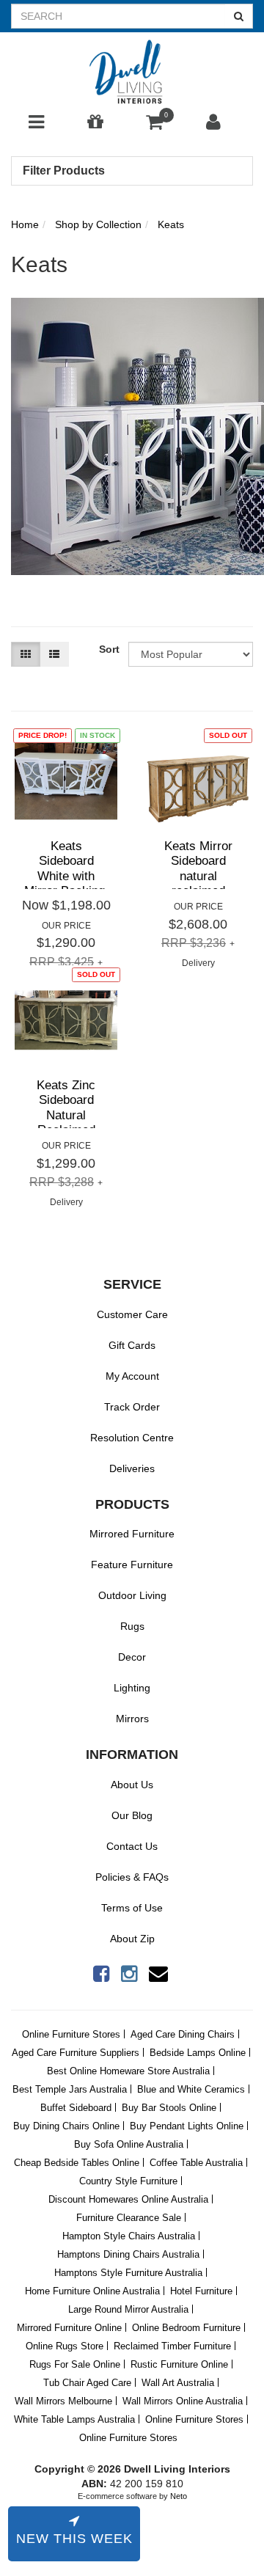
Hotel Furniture (201, 2291)
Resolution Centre (132, 1438)
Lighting (132, 1688)
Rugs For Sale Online (75, 2364)
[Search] (239, 16)
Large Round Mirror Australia (128, 2309)
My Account (132, 1376)
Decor (132, 1657)
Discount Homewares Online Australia (128, 2199)
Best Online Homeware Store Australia (128, 2071)
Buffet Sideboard (76, 2108)
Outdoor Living (132, 1595)
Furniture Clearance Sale (129, 2218)
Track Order (132, 1407)
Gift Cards (132, 1345)
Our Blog (132, 1815)
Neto (179, 2496)
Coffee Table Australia (196, 2163)
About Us (132, 1785)
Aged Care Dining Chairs (183, 2034)
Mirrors (132, 1719)
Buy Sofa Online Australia (129, 2144)
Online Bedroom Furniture (186, 2328)
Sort (108, 649)
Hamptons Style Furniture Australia (128, 2273)
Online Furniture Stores (71, 2034)
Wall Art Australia (178, 2383)
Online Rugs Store (65, 2346)
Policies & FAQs (132, 1877)
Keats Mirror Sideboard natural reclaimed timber (198, 876)
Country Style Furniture (128, 2181)
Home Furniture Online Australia (92, 2291)
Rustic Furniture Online (179, 2364)
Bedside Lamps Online (198, 2053)
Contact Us (132, 1846)
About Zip (132, 1939)
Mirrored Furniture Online (69, 2328)
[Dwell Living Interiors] (132, 73)
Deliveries (132, 1468)
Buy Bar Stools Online (169, 2108)
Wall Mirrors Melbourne (63, 2401)
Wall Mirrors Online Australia (183, 2401)
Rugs (132, 1626)
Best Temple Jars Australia (70, 2089)
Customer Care (132, 1314)
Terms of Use (132, 1908)
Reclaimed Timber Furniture (172, 2346)
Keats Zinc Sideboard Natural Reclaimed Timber (66, 1115)
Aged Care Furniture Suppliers (76, 2053)
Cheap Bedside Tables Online (77, 2163)
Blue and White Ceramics (191, 2089)
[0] (154, 125)
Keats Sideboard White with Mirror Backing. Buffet (66, 876)
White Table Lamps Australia (74, 2419)
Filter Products (64, 171)
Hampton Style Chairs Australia (129, 2236)
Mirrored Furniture (132, 1534)
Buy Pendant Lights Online (187, 2126)
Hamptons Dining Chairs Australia (128, 2254)
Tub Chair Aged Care (87, 2383)
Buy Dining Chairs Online (66, 2126)
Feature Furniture (132, 1565)
